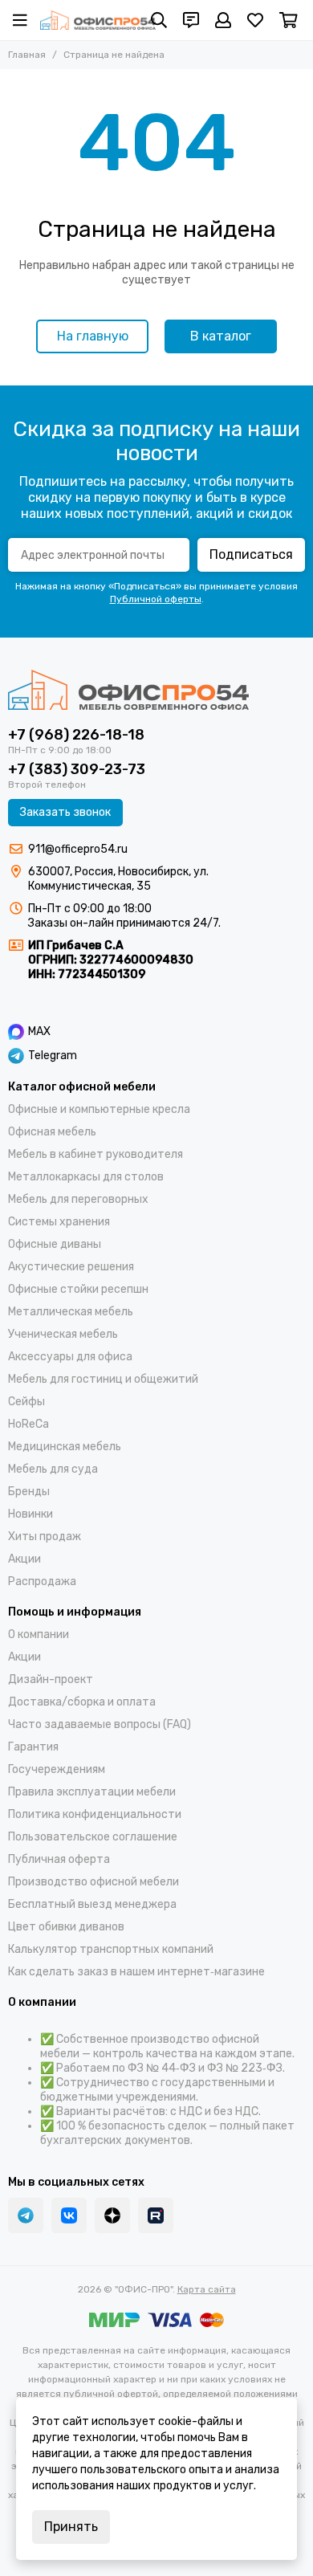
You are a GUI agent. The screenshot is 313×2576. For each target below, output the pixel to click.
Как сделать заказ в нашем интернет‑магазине (136, 1972)
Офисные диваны (55, 1244)
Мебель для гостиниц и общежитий (103, 1379)
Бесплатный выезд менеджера (92, 1904)
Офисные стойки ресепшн (78, 1289)
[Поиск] (159, 20)
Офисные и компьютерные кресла (99, 1109)
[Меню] (20, 20)
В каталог (221, 336)
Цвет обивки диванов (66, 1927)
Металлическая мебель (71, 1312)
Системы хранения (59, 1222)
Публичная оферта (59, 1859)
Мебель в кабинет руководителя (96, 1154)
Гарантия (33, 1747)
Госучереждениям (57, 1769)
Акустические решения (71, 1267)
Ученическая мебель (63, 1334)
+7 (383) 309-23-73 (77, 769)
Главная (27, 55)
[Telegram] (26, 2215)
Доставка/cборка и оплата (82, 1702)
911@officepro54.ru (78, 849)
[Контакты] (191, 20)
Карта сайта (207, 2289)
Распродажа (42, 1581)
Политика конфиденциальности (95, 1814)
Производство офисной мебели (93, 1882)
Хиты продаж (45, 1537)
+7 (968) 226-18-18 (76, 735)
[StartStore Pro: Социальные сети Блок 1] (112, 2215)
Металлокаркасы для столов (86, 1177)
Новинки (30, 1514)
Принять (71, 2527)
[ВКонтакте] (69, 2215)
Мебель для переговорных (78, 1199)
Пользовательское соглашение (93, 1837)
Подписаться (251, 554)
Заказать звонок (65, 812)
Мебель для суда (53, 1469)
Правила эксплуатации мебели (92, 1792)
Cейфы (26, 1402)
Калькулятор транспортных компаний (111, 1949)
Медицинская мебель (65, 1447)
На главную (93, 336)
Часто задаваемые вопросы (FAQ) (100, 1724)
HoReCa (28, 1424)
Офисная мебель (52, 1132)
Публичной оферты (156, 599)
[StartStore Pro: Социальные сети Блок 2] (156, 2215)
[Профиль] (223, 20)
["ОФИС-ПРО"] (98, 20)
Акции (24, 1559)
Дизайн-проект (51, 1679)
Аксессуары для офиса (70, 1357)
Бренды (29, 1492)
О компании (39, 1634)
